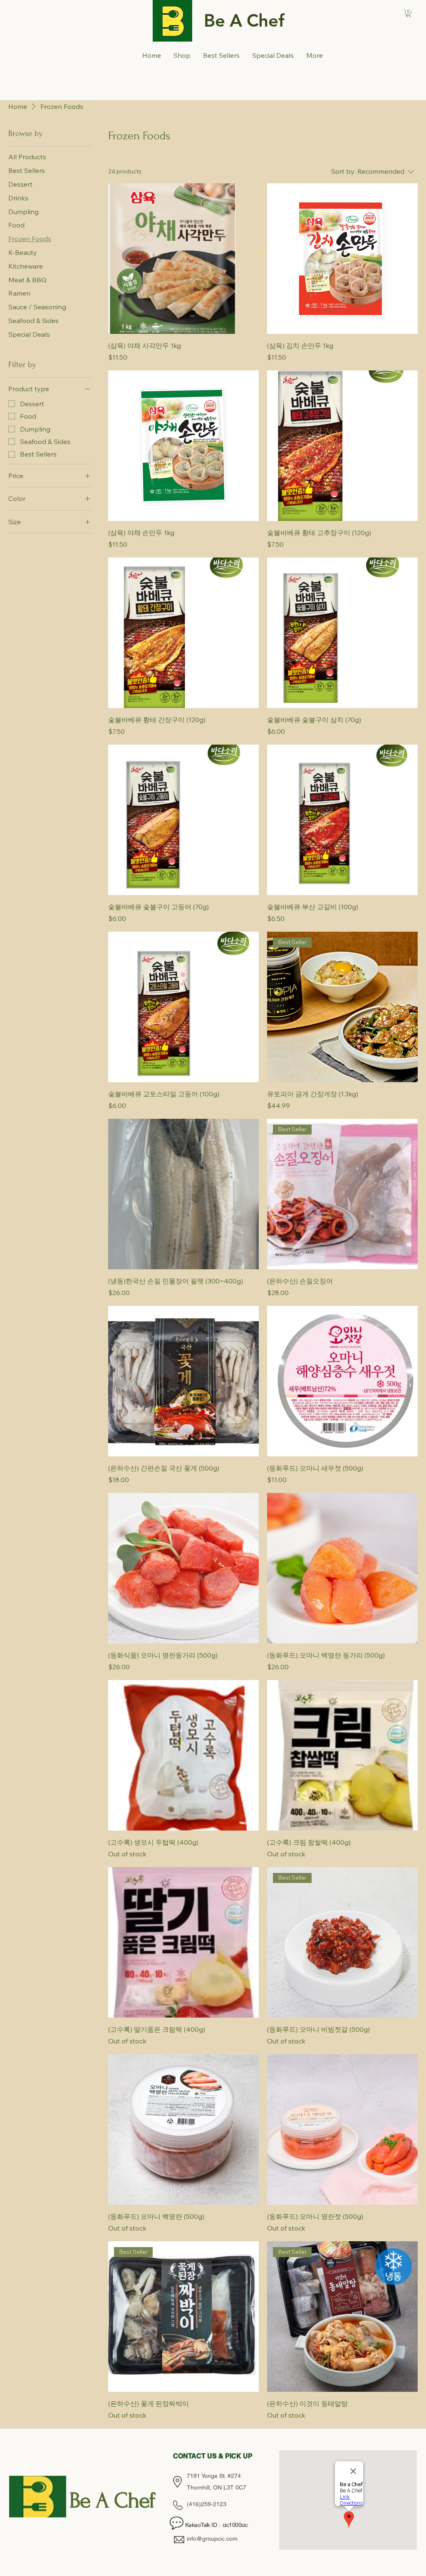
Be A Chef (244, 20)
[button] (408, 13)
